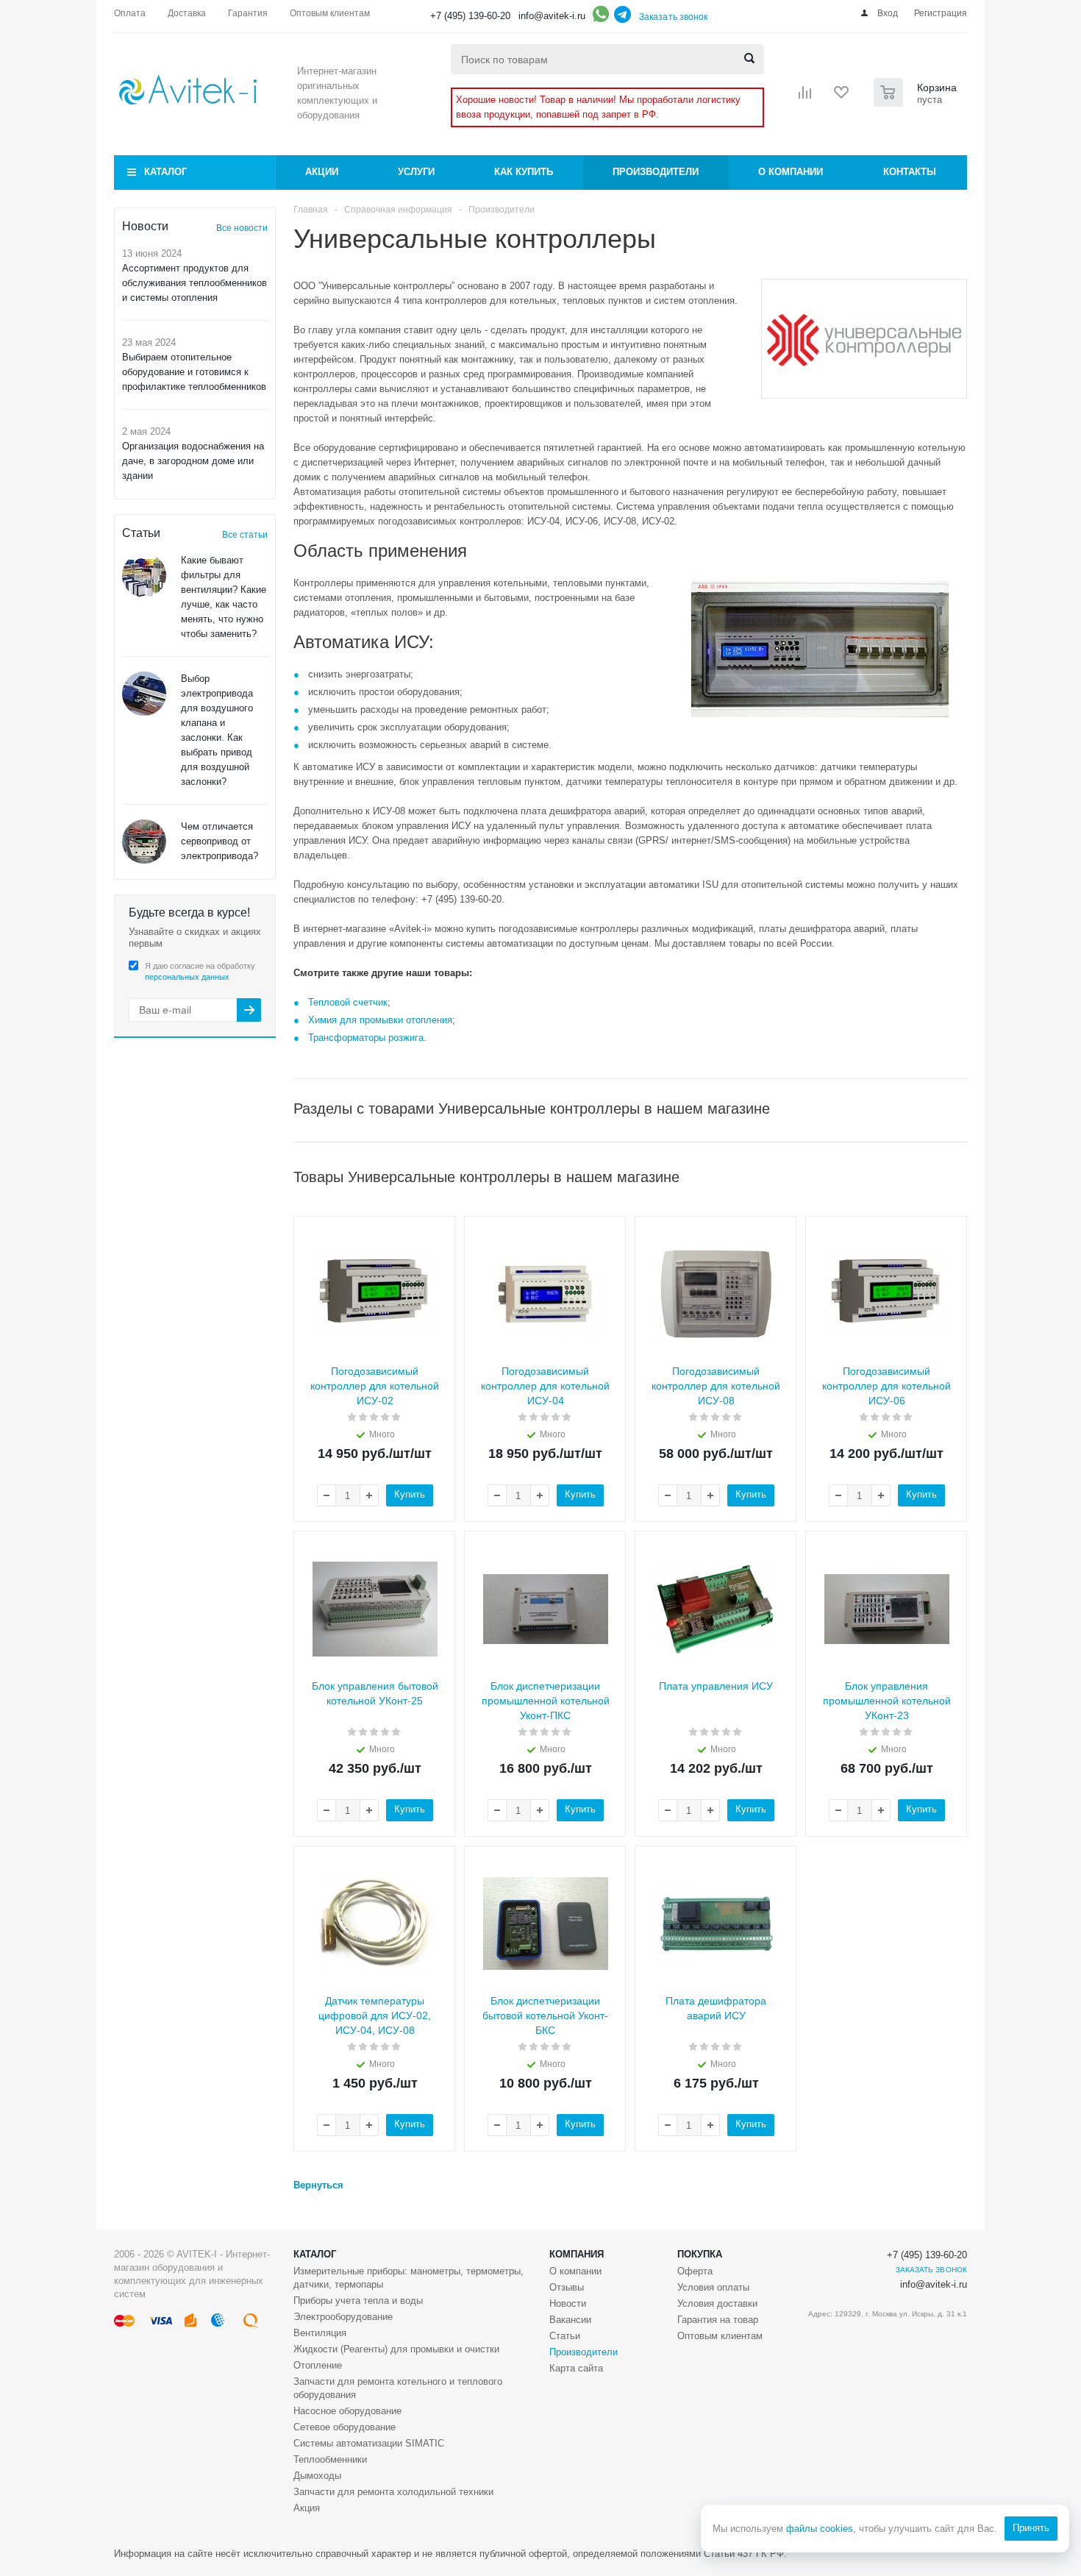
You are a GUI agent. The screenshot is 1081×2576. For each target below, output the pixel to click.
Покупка (700, 2254)
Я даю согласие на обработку (200, 971)
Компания (577, 2254)
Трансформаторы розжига (366, 1038)
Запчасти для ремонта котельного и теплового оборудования (398, 2388)
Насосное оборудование (347, 2411)
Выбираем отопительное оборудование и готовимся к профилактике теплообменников (194, 372)
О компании (791, 172)
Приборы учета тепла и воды (358, 2301)
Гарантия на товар (718, 2320)
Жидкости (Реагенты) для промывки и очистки (396, 2349)
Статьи (565, 2336)
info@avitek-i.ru (552, 16)
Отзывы (567, 2287)
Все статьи (245, 535)
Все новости (242, 228)
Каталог (165, 172)
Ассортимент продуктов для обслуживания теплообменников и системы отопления (195, 283)
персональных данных (187, 977)
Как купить (524, 172)
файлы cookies (820, 2529)
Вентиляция (320, 2333)
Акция (307, 2508)
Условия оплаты (713, 2287)
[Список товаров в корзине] (917, 102)
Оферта (695, 2271)
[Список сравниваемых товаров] (805, 97)
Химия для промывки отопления (380, 1020)
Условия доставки (717, 2303)
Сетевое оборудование (345, 2427)
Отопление (318, 2365)
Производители (656, 172)
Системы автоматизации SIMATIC (369, 2443)
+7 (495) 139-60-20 (470, 16)
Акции (322, 172)
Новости (568, 2303)
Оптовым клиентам (720, 2336)
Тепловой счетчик (348, 1002)
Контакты (910, 172)
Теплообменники (330, 2459)
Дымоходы (317, 2476)
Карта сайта (576, 2368)
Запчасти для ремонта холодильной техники (393, 2492)
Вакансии (570, 2320)
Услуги (416, 172)
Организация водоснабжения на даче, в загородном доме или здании (193, 461)
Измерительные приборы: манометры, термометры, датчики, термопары (409, 2278)
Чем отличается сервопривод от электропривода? (220, 841)
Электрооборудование (343, 2317)
